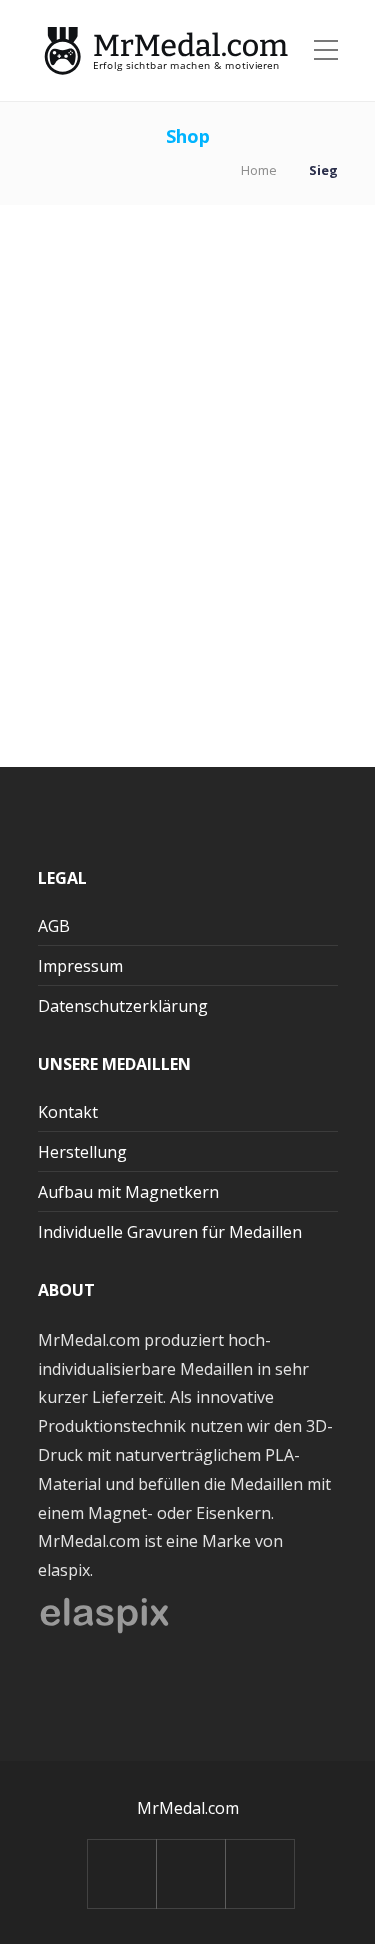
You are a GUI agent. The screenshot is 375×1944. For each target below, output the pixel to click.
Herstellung (82, 1152)
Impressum (80, 966)
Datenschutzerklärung (123, 1006)
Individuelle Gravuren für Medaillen (170, 1232)
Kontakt (68, 1112)
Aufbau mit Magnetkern (128, 1192)
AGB (54, 926)
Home (259, 170)
